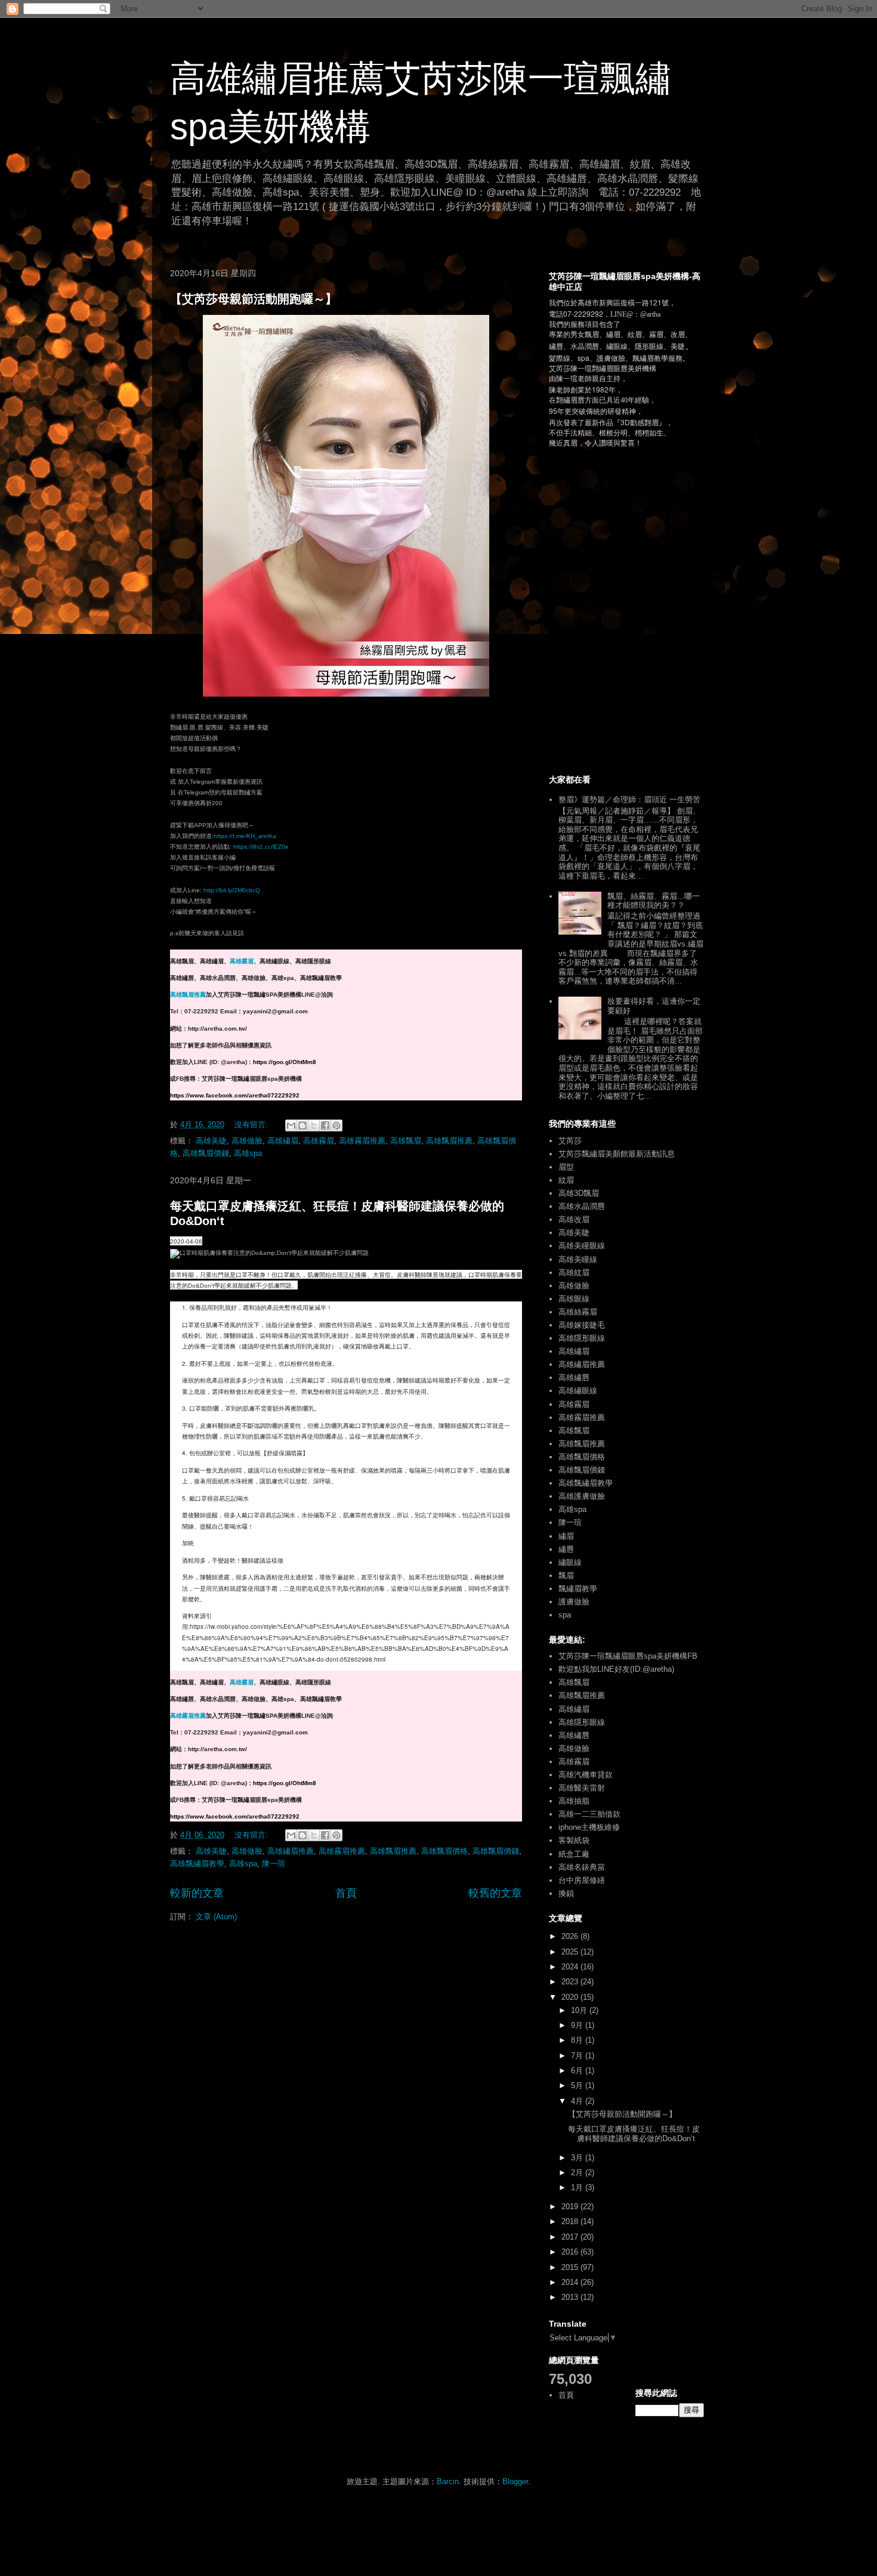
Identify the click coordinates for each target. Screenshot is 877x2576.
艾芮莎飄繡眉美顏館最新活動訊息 (617, 1154)
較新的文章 (197, 1893)
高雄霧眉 (242, 961)
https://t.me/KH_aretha (245, 836)
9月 (578, 2025)
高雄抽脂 (574, 1801)
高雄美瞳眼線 (582, 1246)
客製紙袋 (574, 1840)
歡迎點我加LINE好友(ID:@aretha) (616, 1669)
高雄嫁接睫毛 (582, 1325)
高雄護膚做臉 (582, 1496)
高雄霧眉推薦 (362, 1141)
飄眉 (566, 1575)
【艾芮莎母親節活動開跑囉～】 (254, 299)
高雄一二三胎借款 (589, 1814)
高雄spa (248, 1153)
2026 (571, 1936)
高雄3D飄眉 (579, 1193)
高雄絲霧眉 (578, 1312)
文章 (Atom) (216, 1917)
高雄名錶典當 (582, 1867)
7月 (578, 2056)
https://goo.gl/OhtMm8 (285, 1062)
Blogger (515, 2481)
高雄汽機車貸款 (586, 1775)
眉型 (566, 1167)
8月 (578, 2040)
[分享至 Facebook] (325, 1125)
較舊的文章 (495, 1893)
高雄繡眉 (283, 1141)
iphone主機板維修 (589, 1827)
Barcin (448, 2481)
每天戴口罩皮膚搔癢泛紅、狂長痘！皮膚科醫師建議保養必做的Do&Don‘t (634, 2134)
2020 (571, 1997)
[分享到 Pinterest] (336, 1125)
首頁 (346, 1893)
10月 (580, 2010)
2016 (571, 2252)
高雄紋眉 (574, 1272)
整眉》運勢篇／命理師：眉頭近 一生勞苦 (629, 800)
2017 (571, 2237)
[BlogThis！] (302, 1125)
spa (565, 1615)
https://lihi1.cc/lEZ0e (261, 847)
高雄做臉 (247, 1141)
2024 (571, 1967)
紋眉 (566, 1180)
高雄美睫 (211, 1141)
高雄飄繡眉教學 (197, 1864)
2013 (571, 2297)
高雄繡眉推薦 (291, 1851)
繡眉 (566, 1536)
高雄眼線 (574, 1299)
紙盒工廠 (574, 1854)
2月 (578, 2173)
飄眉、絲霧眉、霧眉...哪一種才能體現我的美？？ (654, 901)
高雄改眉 (574, 1219)
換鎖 (566, 1893)
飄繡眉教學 (578, 1589)
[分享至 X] (314, 1125)
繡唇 (566, 1549)
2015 (571, 2267)
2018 (571, 2221)
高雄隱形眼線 (582, 1338)
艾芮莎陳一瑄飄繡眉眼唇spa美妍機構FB (628, 1656)
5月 (578, 2085)
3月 (578, 2158)
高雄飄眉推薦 (188, 995)
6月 (578, 2071)
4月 (578, 2101)
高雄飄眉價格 (444, 1851)
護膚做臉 (574, 1602)
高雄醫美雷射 (582, 1788)
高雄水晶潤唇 (582, 1206)
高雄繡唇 (574, 1377)
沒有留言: (252, 1125)
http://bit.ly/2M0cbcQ (232, 890)
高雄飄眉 (406, 1141)
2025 (571, 1952)
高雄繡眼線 (578, 1391)
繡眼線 (570, 1562)
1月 (578, 2187)
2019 (571, 2207)
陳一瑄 (274, 1864)
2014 (571, 2282)
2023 (571, 1982)
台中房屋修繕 (582, 1880)
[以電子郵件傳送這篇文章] (291, 1125)
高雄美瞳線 (578, 1259)
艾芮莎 (570, 1141)
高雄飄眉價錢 (206, 1153)
